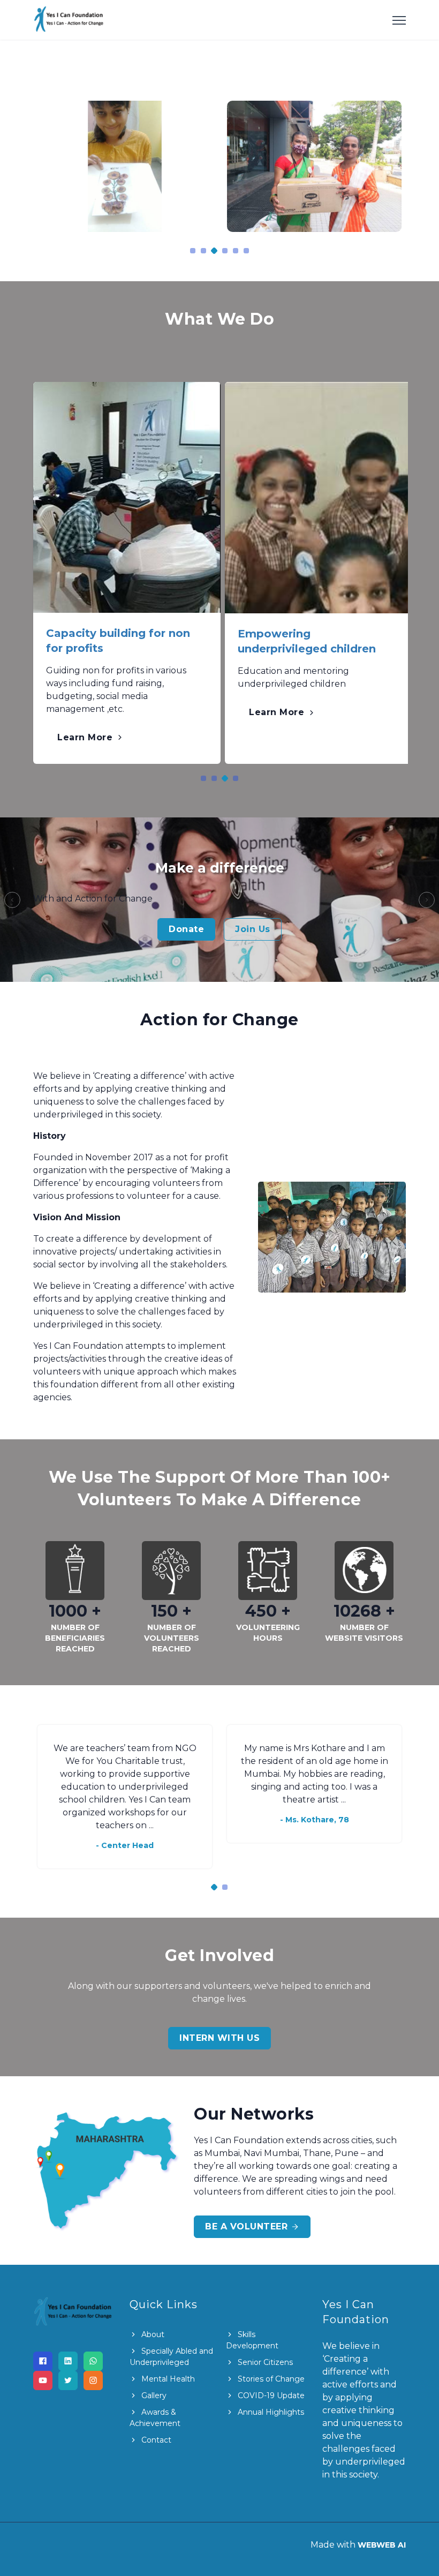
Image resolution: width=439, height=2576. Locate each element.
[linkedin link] (68, 2361)
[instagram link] (93, 2380)
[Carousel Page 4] (225, 251)
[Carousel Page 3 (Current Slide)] (214, 250)
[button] (12, 900)
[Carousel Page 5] (236, 251)
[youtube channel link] (43, 2380)
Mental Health (167, 2379)
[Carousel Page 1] (193, 251)
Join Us (253, 929)
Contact (155, 2440)
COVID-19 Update (270, 2395)
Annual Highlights (270, 2412)
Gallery (153, 2395)
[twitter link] (68, 2380)
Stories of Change (270, 2379)
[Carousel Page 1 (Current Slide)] (214, 1887)
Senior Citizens (264, 2362)
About (152, 2334)
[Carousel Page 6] (246, 251)
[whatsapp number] (93, 2361)
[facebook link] (43, 2361)
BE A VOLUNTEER (248, 2226)
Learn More (86, 737)
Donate (186, 929)
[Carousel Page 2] (203, 251)
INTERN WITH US (219, 2038)
